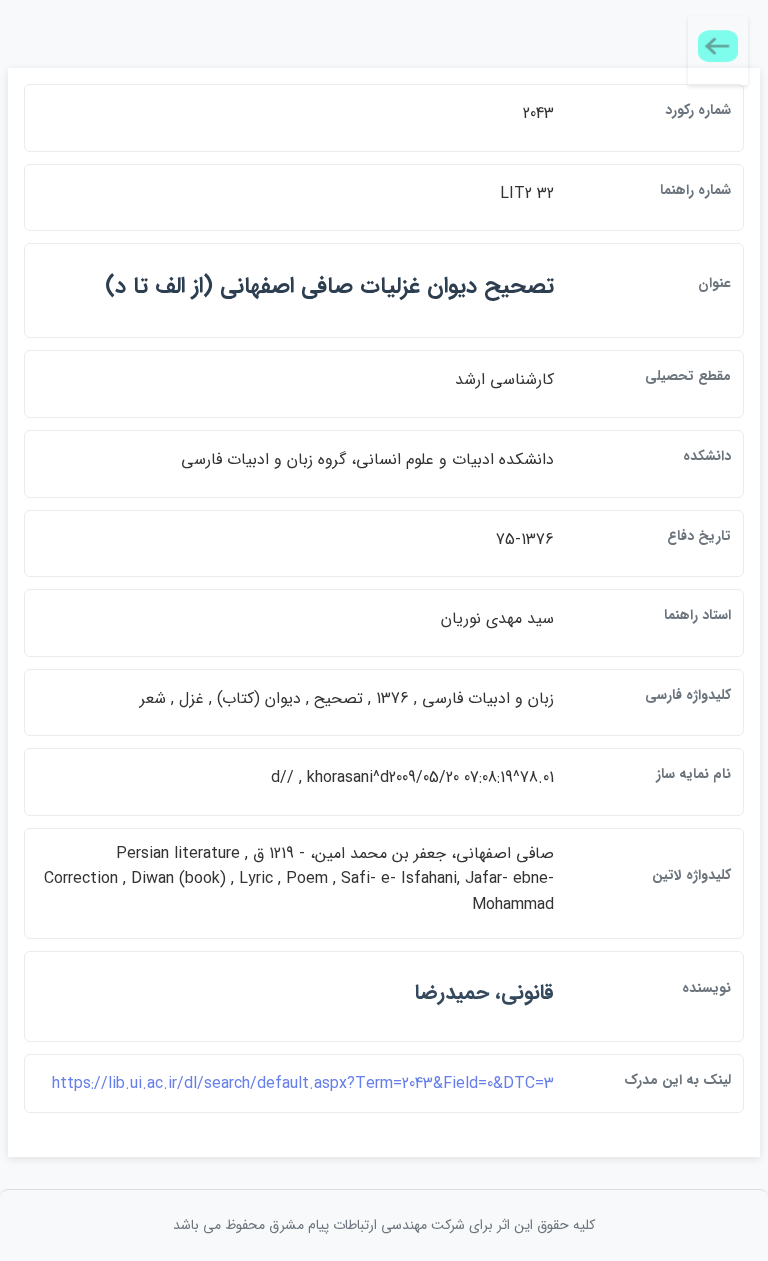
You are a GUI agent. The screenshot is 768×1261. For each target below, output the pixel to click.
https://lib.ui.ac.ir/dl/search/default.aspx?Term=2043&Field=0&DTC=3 (303, 1083)
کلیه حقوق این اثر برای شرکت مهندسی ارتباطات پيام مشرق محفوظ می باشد (384, 1225)
